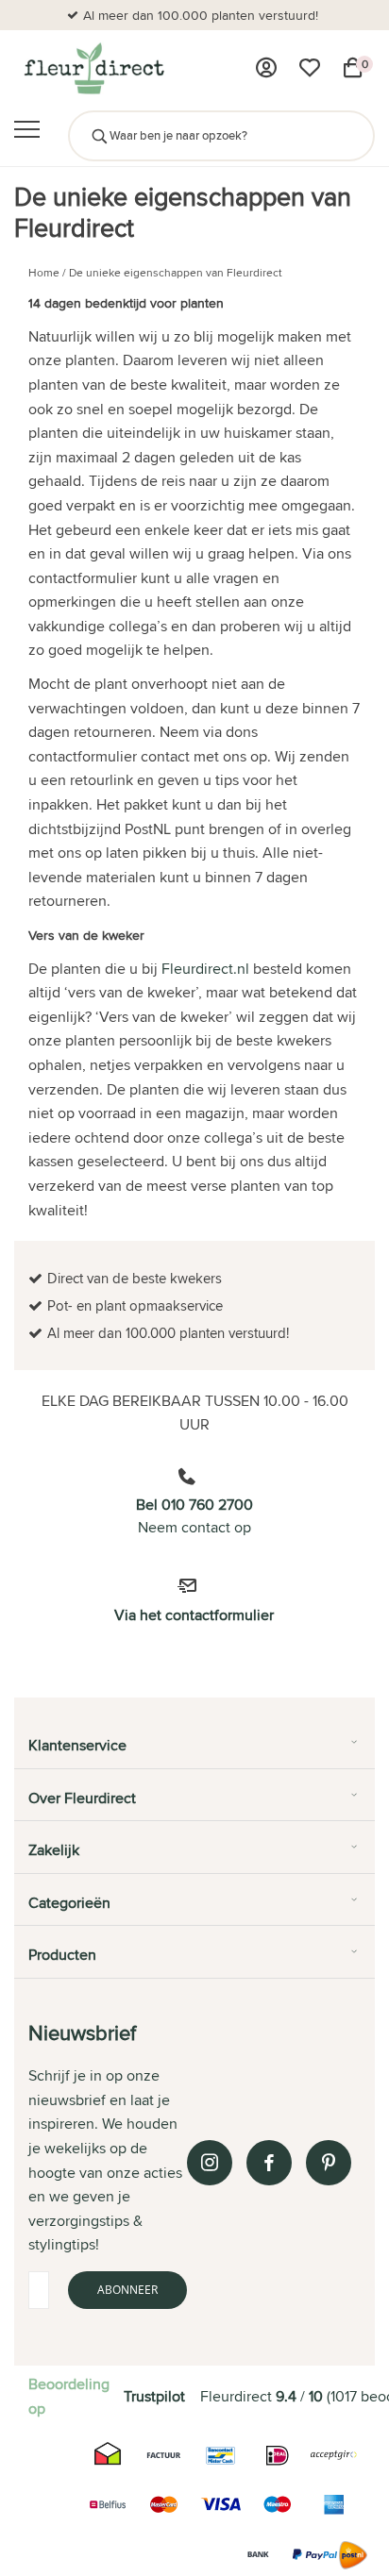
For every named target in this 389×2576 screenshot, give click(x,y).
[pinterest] (329, 2163)
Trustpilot (154, 2396)
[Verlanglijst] (310, 68)
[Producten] (266, 68)
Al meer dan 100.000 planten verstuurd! (201, 15)
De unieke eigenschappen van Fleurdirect (176, 272)
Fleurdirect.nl (205, 969)
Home (44, 272)
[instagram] (210, 2163)
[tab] (194, 1752)
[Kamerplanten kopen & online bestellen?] (93, 68)
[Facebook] (269, 2163)
